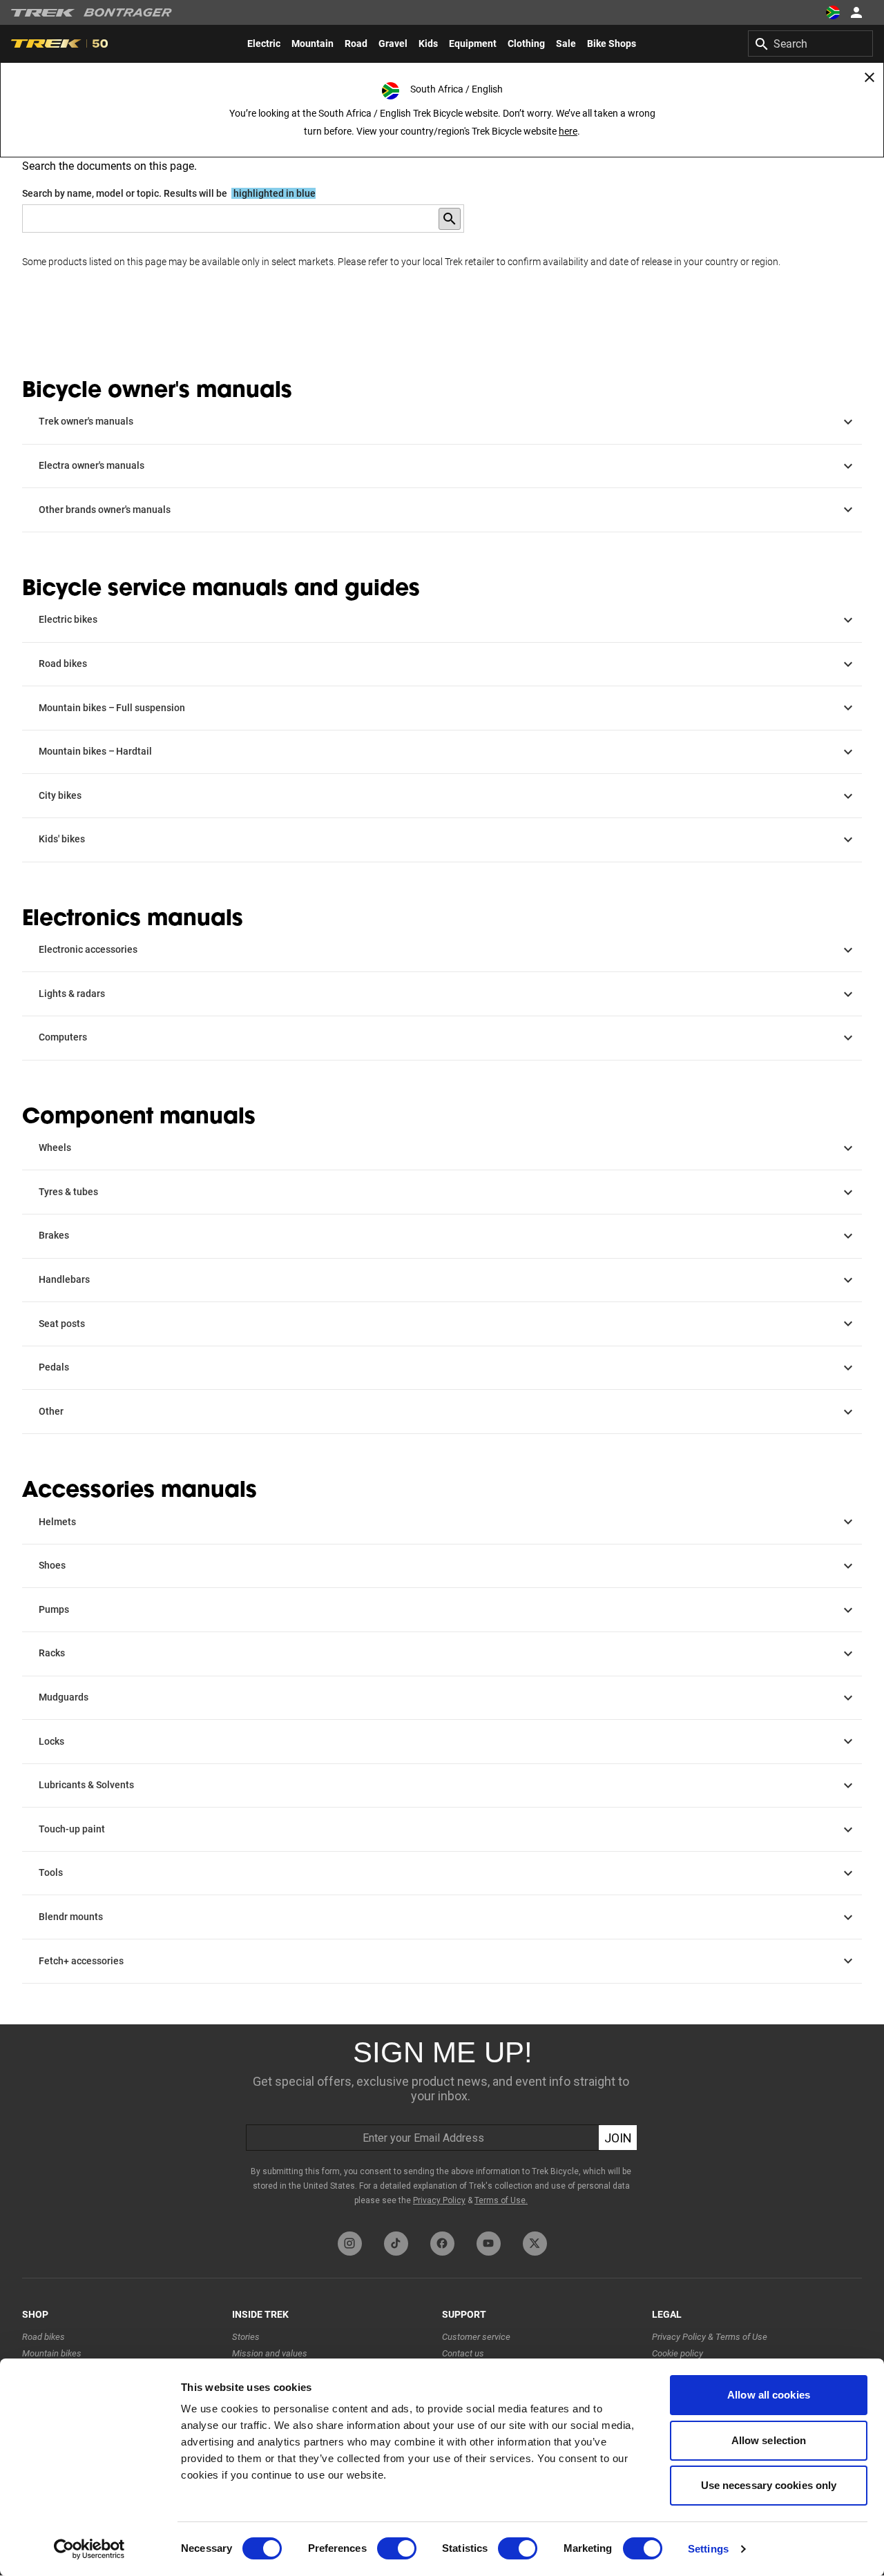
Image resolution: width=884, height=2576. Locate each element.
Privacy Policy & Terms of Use (710, 2337)
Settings (708, 2549)
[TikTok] (396, 2244)
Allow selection (769, 2440)
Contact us (463, 2353)
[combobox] (810, 43)
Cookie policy (678, 2353)
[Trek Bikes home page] (43, 13)
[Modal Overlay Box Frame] (442, 2124)
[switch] (397, 2548)
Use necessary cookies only (769, 2485)
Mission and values (270, 2353)
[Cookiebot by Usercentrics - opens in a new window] (89, 2549)
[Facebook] (442, 2244)
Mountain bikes (52, 2353)
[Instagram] (350, 2244)
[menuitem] (264, 43)
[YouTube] (489, 2244)
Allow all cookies (769, 2395)
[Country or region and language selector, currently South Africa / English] (833, 12)
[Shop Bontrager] (128, 12)
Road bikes (44, 2337)
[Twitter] (535, 2244)
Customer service (476, 2337)
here (568, 131)
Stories (246, 2337)
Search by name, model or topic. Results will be (169, 193)
